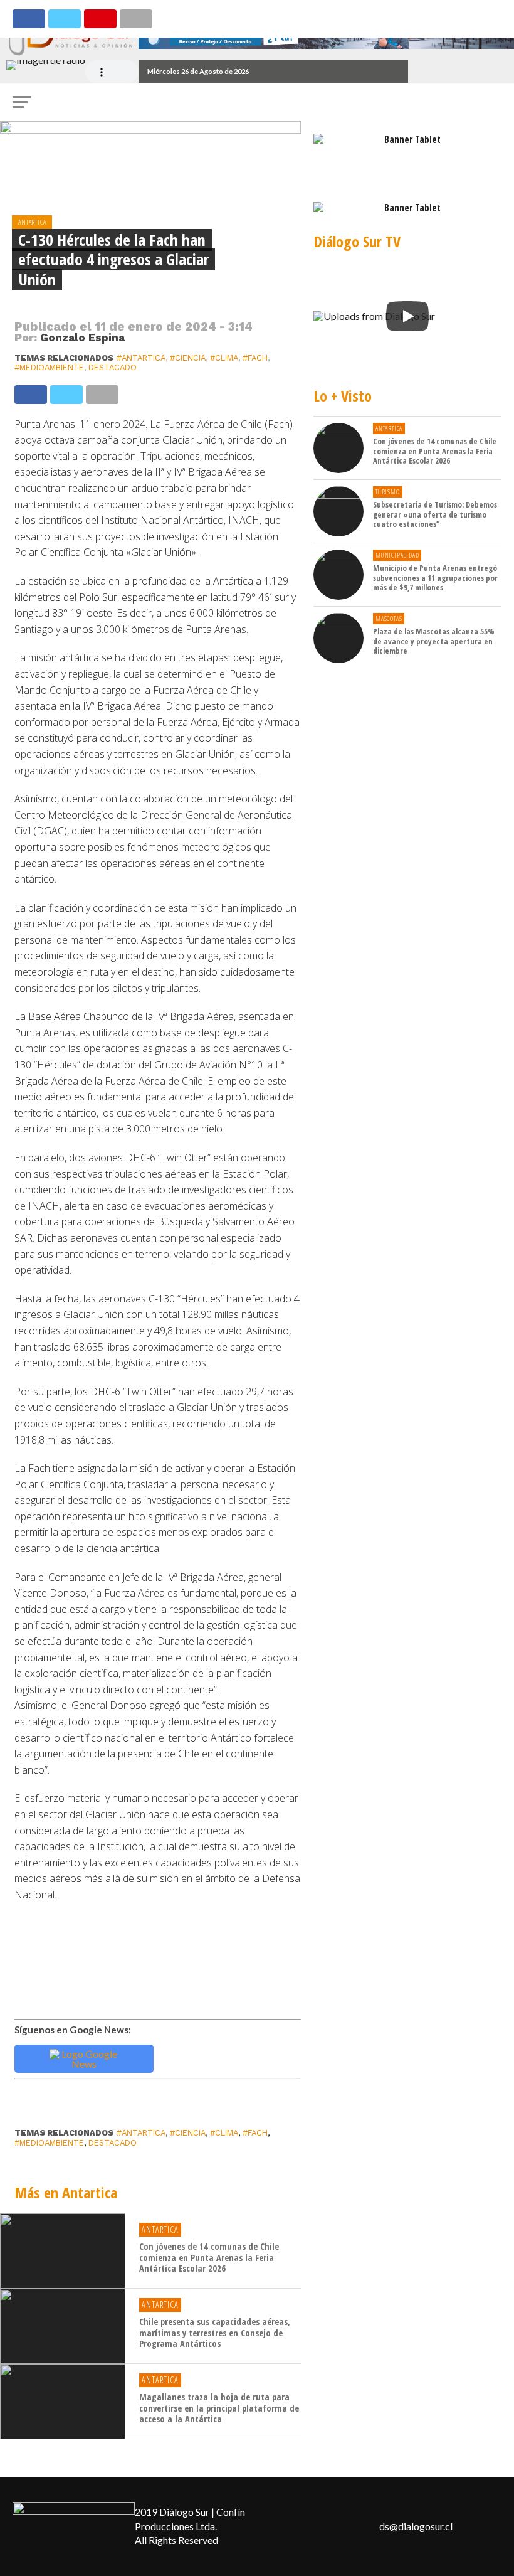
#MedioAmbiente (49, 367)
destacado (113, 367)
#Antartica (141, 358)
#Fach (255, 358)
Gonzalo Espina (82, 338)
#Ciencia (188, 358)
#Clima (224, 358)
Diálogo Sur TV (357, 241)
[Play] (407, 316)
